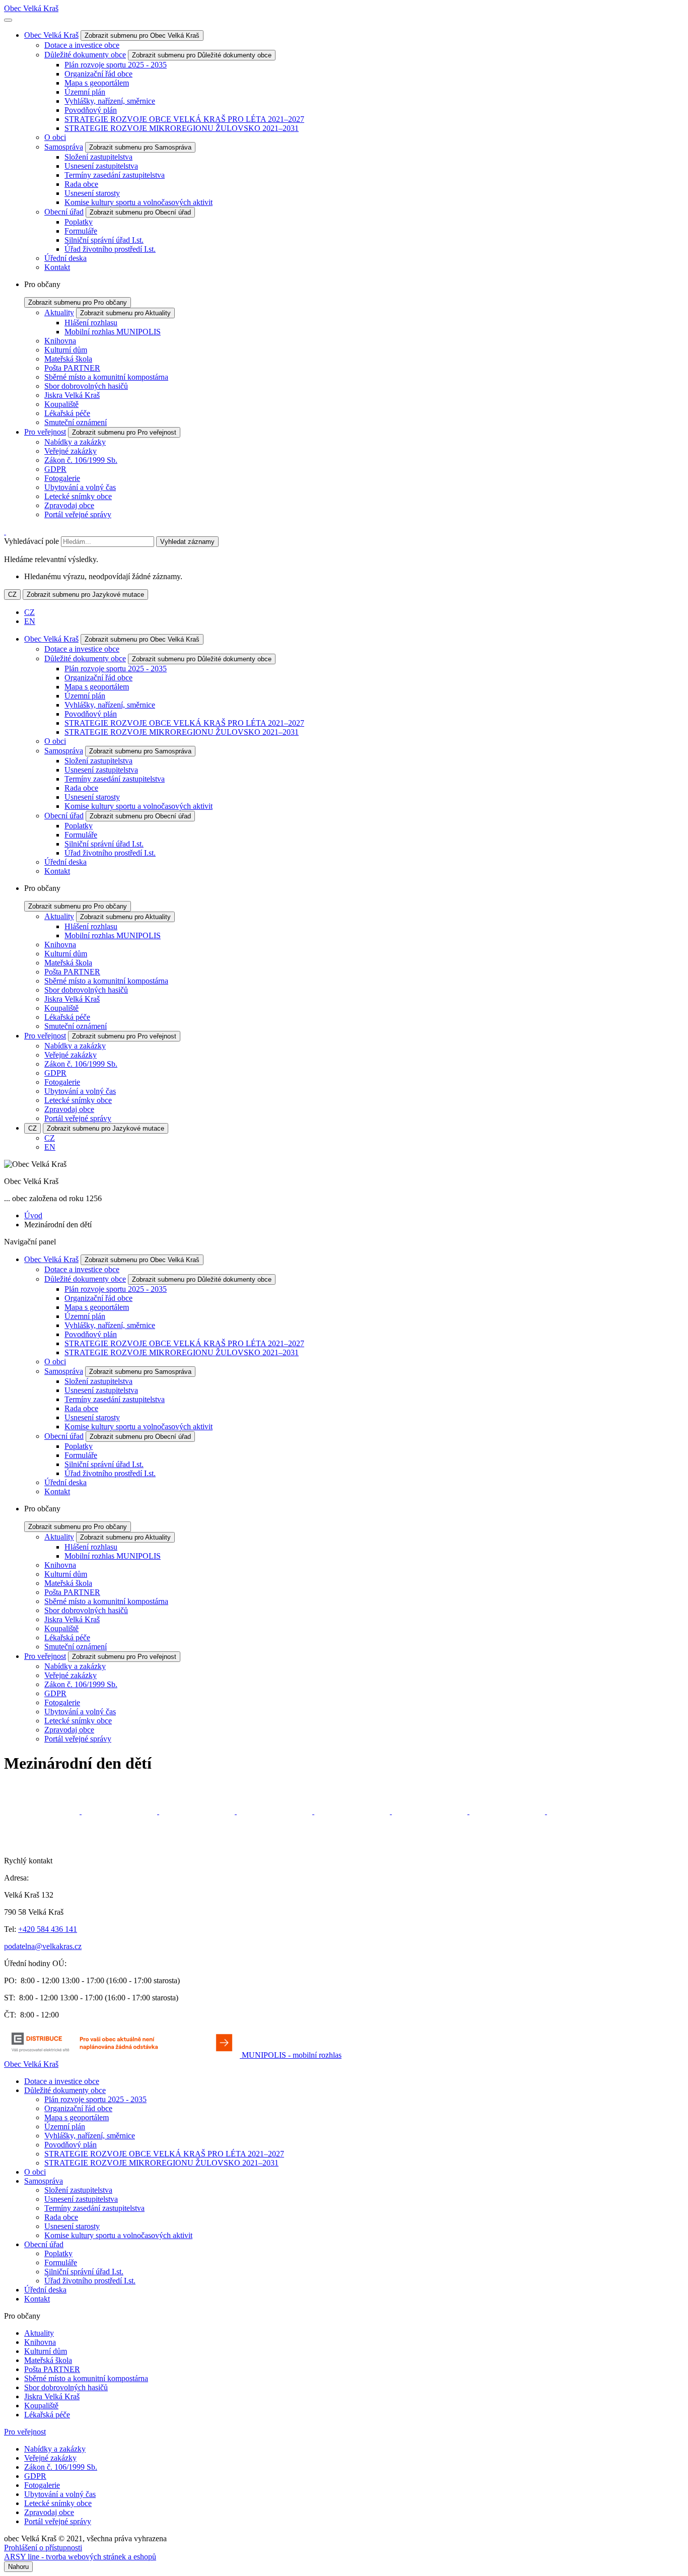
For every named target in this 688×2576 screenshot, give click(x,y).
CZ (12, 595)
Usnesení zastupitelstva (101, 166)
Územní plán (85, 92)
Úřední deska (65, 258)
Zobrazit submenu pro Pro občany (78, 302)
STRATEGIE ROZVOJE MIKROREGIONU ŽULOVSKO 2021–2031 (182, 128)
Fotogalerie (62, 478)
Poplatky (79, 222)
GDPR (55, 469)
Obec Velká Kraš (31, 8)
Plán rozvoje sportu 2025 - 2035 (116, 65)
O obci (55, 137)
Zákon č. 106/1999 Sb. (81, 460)
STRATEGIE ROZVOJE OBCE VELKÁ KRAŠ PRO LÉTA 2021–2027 (184, 119)
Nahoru (18, 2567)
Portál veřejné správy (78, 514)
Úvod (33, 1215)
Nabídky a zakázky (75, 442)
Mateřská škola (68, 359)
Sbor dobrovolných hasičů (86, 386)
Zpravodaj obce (69, 505)
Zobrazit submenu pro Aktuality (125, 313)
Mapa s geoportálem (97, 83)
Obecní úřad (64, 212)
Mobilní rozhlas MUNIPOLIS (113, 332)
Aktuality (59, 312)
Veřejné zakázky (71, 451)
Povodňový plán (91, 110)
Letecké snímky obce (78, 496)
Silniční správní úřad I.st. (104, 240)
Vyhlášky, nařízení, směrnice (110, 101)
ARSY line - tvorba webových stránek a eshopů (80, 2557)
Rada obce (81, 184)
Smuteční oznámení (76, 422)
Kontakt (57, 267)
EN (30, 621)
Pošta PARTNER (72, 368)
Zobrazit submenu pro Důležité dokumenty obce (202, 55)
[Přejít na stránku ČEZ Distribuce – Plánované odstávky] (123, 2055)
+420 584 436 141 (48, 1929)
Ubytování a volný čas (80, 487)
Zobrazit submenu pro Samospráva (140, 147)
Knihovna (60, 341)
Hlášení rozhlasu (91, 323)
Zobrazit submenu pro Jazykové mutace (85, 595)
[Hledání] (5, 532)
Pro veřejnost (45, 432)
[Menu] (8, 20)
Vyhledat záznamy (187, 542)
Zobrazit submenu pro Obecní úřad (140, 212)
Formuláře (81, 231)
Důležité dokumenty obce (85, 55)
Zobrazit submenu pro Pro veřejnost (124, 432)
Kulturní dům (66, 350)
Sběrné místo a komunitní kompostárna (106, 377)
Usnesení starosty (92, 193)
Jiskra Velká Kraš (72, 395)
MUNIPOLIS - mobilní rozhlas (292, 2055)
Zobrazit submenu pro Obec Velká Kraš (142, 36)
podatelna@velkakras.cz (43, 1946)
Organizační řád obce (98, 74)
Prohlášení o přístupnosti (43, 2548)
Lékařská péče (67, 413)
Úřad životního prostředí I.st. (110, 249)
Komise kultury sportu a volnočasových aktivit (139, 202)
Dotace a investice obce (82, 45)
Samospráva (64, 147)
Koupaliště (61, 404)
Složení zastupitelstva (98, 157)
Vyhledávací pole (31, 541)
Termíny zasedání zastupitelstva (115, 175)
